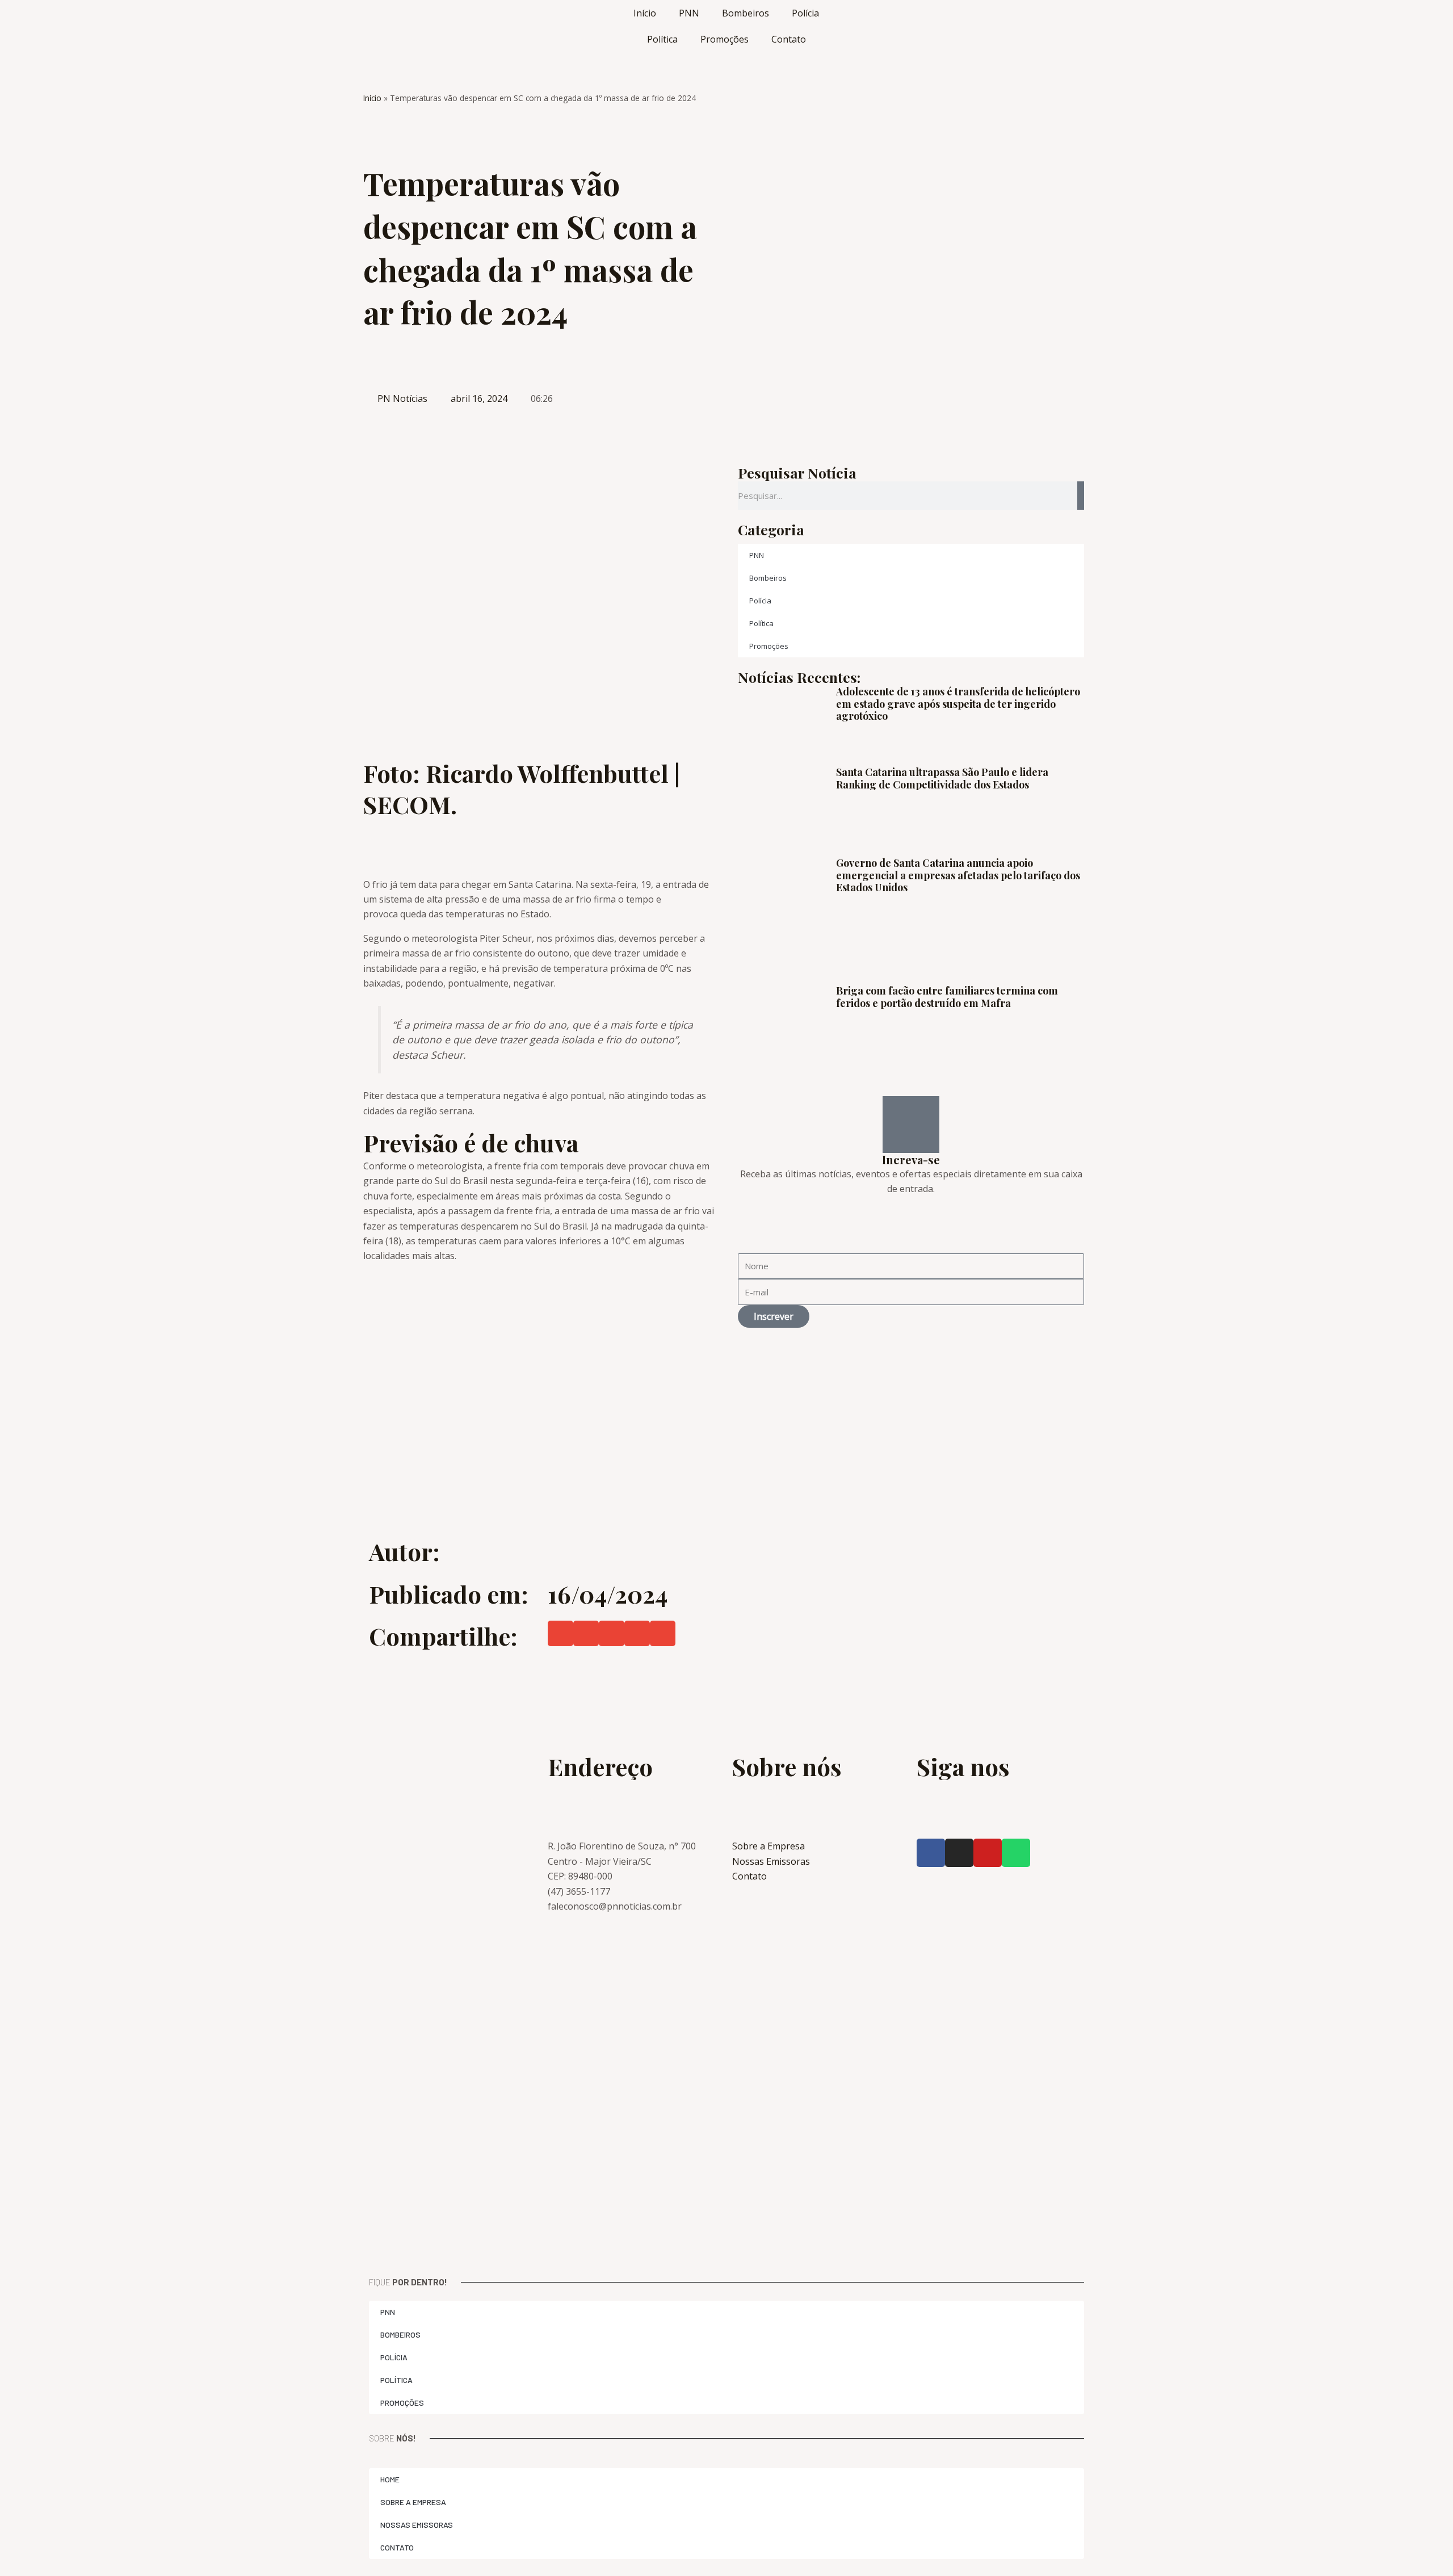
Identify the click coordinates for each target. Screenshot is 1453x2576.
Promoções (725, 39)
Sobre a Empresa (413, 2502)
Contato (789, 39)
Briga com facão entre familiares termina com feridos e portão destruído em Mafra (947, 997)
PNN (689, 13)
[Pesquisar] (1081, 496)
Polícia (805, 13)
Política (662, 39)
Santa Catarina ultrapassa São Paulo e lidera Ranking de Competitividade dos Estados (942, 778)
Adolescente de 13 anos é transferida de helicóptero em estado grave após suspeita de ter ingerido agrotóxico (958, 704)
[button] (560, 1633)
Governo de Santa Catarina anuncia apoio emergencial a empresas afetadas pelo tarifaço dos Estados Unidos (958, 875)
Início (645, 13)
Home (390, 2479)
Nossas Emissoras (417, 2525)
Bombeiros (746, 13)
